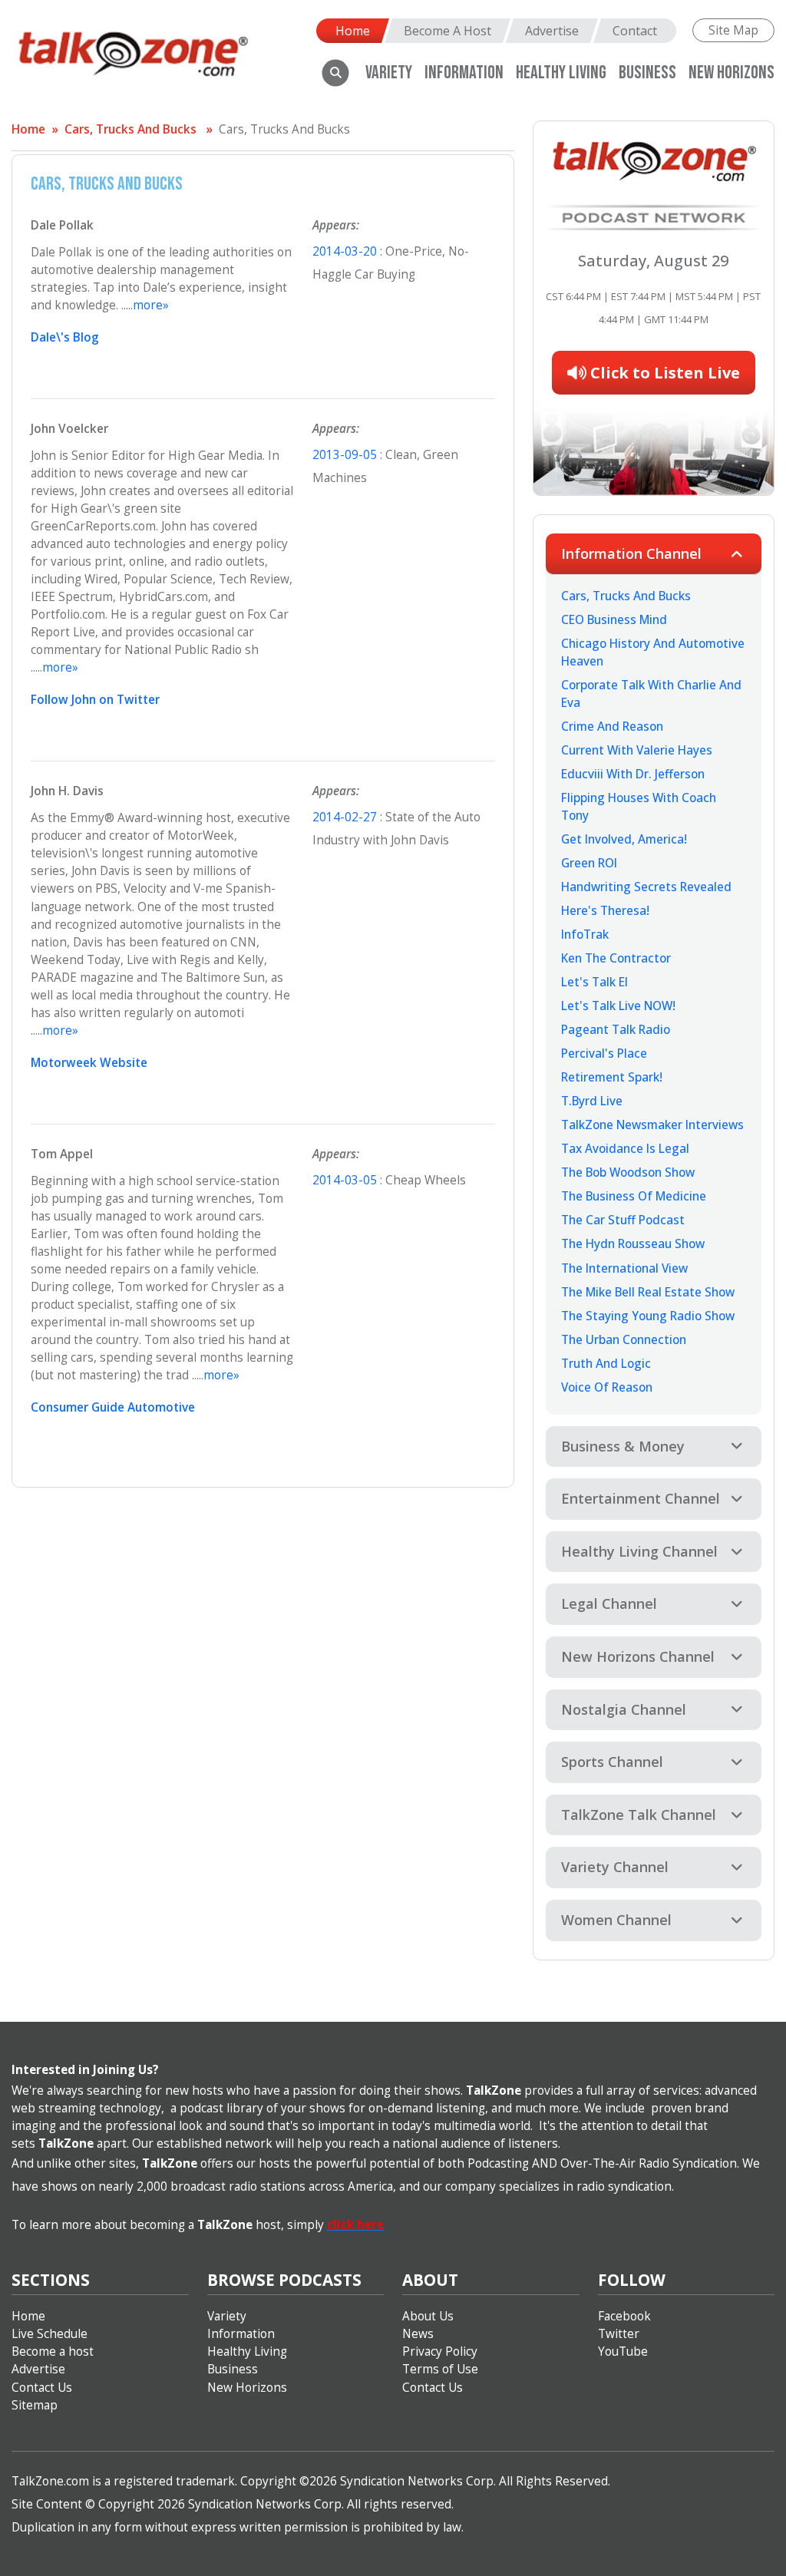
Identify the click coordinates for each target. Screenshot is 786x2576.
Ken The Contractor (616, 958)
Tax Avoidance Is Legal (625, 1149)
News (418, 2334)
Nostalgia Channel (624, 1709)
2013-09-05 (346, 455)
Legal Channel (609, 1603)
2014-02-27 (346, 817)
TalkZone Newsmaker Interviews (652, 1125)
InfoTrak (585, 935)
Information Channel (631, 553)
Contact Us (42, 2388)
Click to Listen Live (663, 373)
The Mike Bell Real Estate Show (648, 1292)
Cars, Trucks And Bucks (130, 129)
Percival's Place (604, 1054)
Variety (389, 73)
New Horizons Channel (638, 1656)
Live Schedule (50, 2334)
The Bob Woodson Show (628, 1172)
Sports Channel (612, 1762)
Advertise (552, 31)
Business (647, 73)
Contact (635, 31)
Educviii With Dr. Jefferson (633, 774)
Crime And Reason (612, 727)
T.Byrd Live (592, 1101)
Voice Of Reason (607, 1387)
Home (353, 31)
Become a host (53, 2351)
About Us (428, 2316)
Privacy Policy (440, 2351)
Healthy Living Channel (639, 1551)
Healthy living (561, 73)
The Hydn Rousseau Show (633, 1244)
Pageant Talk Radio (616, 1030)
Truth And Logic (606, 1364)
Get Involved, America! (624, 839)
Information (464, 73)
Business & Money (623, 1446)
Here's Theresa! (605, 911)
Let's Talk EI (594, 982)
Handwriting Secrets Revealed (646, 887)
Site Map (733, 30)
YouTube (623, 2351)
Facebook (624, 2316)
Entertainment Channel (641, 1498)
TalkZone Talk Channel (639, 1815)
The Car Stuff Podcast (623, 1220)
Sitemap (35, 2405)
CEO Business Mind (614, 620)
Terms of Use (440, 2369)
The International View (624, 1268)
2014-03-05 (346, 1180)
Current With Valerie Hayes (637, 750)
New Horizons (732, 73)
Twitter (619, 2334)
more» (151, 305)
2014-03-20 (346, 251)
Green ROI (589, 863)
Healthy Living (247, 2351)
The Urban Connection (624, 1340)
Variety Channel (615, 1867)
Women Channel (616, 1920)
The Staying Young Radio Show (648, 1316)
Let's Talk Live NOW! (618, 1006)
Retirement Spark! (612, 1077)
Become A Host (447, 31)
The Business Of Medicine (634, 1196)
